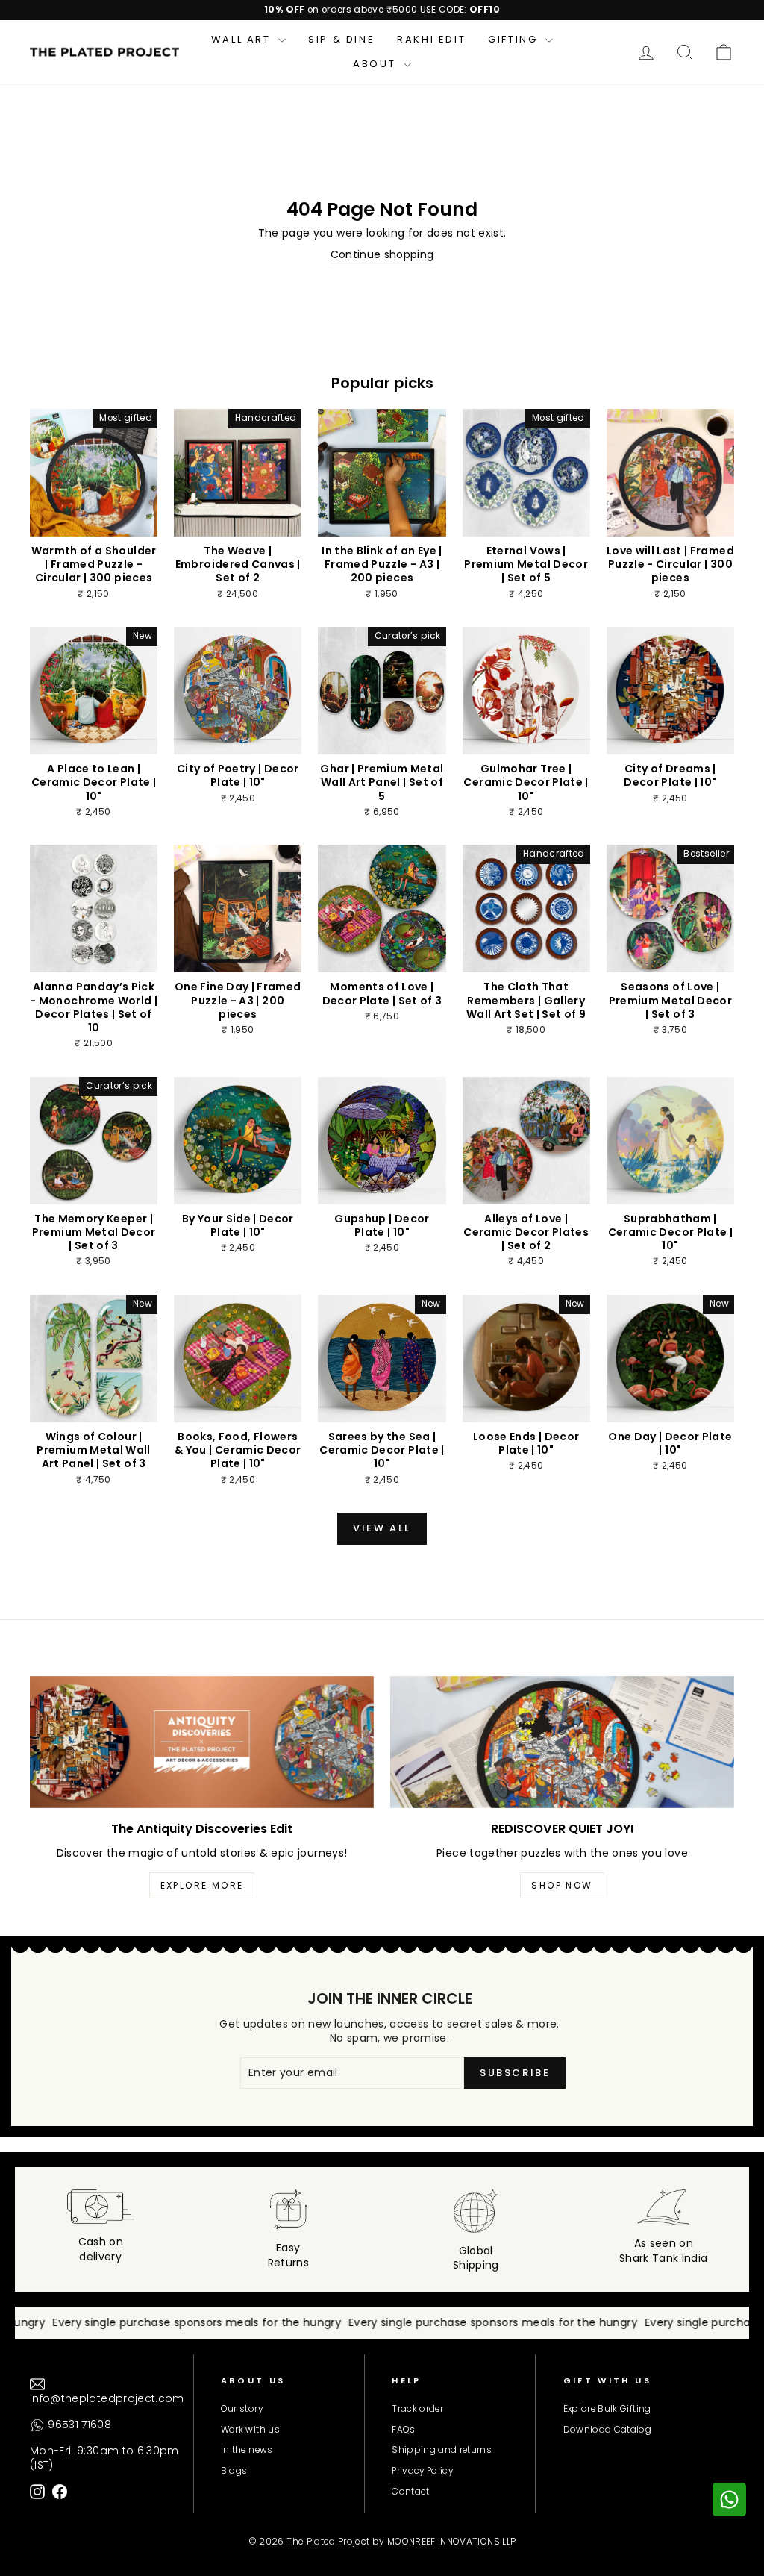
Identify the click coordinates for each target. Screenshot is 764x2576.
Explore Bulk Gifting (607, 2409)
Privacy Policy (422, 2471)
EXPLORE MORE (202, 1885)
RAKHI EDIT (431, 39)
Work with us (250, 2430)
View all (382, 1528)
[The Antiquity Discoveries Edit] (202, 1742)
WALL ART (243, 39)
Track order (417, 2409)
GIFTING (515, 39)
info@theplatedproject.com (107, 2398)
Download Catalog (608, 2430)
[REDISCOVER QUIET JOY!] (562, 1742)
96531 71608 (78, 2425)
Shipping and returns (442, 2450)
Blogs (234, 2471)
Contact (410, 2492)
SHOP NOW (562, 1885)
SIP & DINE (341, 39)
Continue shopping (382, 255)
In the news (247, 2450)
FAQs (403, 2430)
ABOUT (376, 64)
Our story (242, 2409)
